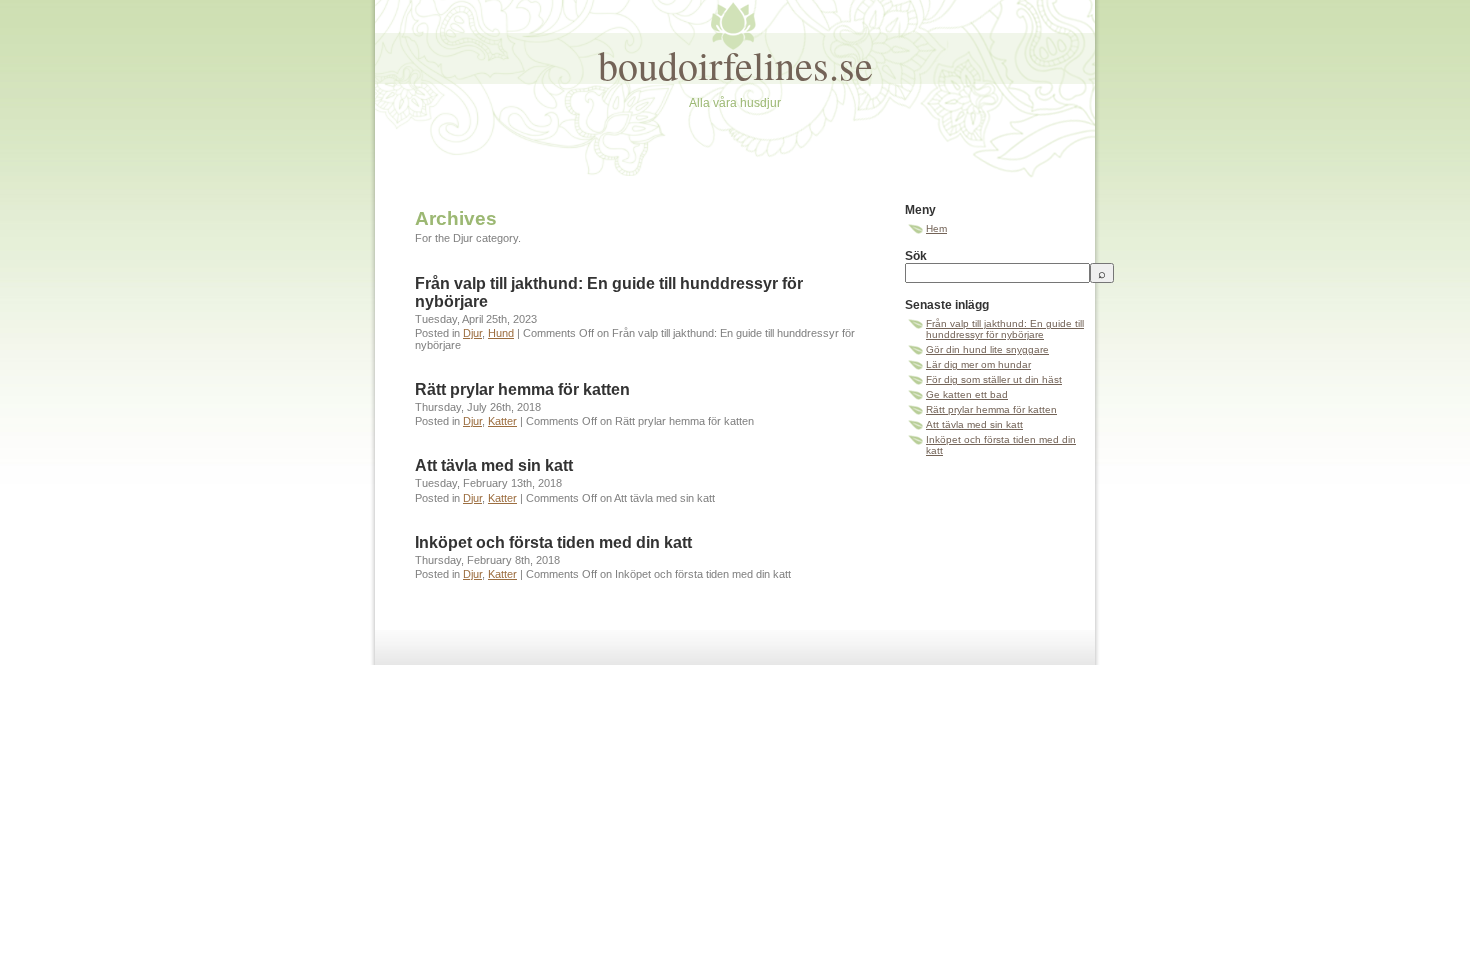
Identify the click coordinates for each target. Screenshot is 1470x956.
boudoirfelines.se (735, 64)
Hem (936, 228)
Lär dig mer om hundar (978, 364)
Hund (501, 333)
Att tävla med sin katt (494, 465)
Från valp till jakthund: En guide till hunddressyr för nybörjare (1005, 329)
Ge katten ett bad (967, 394)
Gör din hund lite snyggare (987, 349)
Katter (502, 421)
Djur (472, 333)
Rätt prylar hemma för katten (522, 389)
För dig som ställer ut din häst (994, 379)
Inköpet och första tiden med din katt (553, 542)
